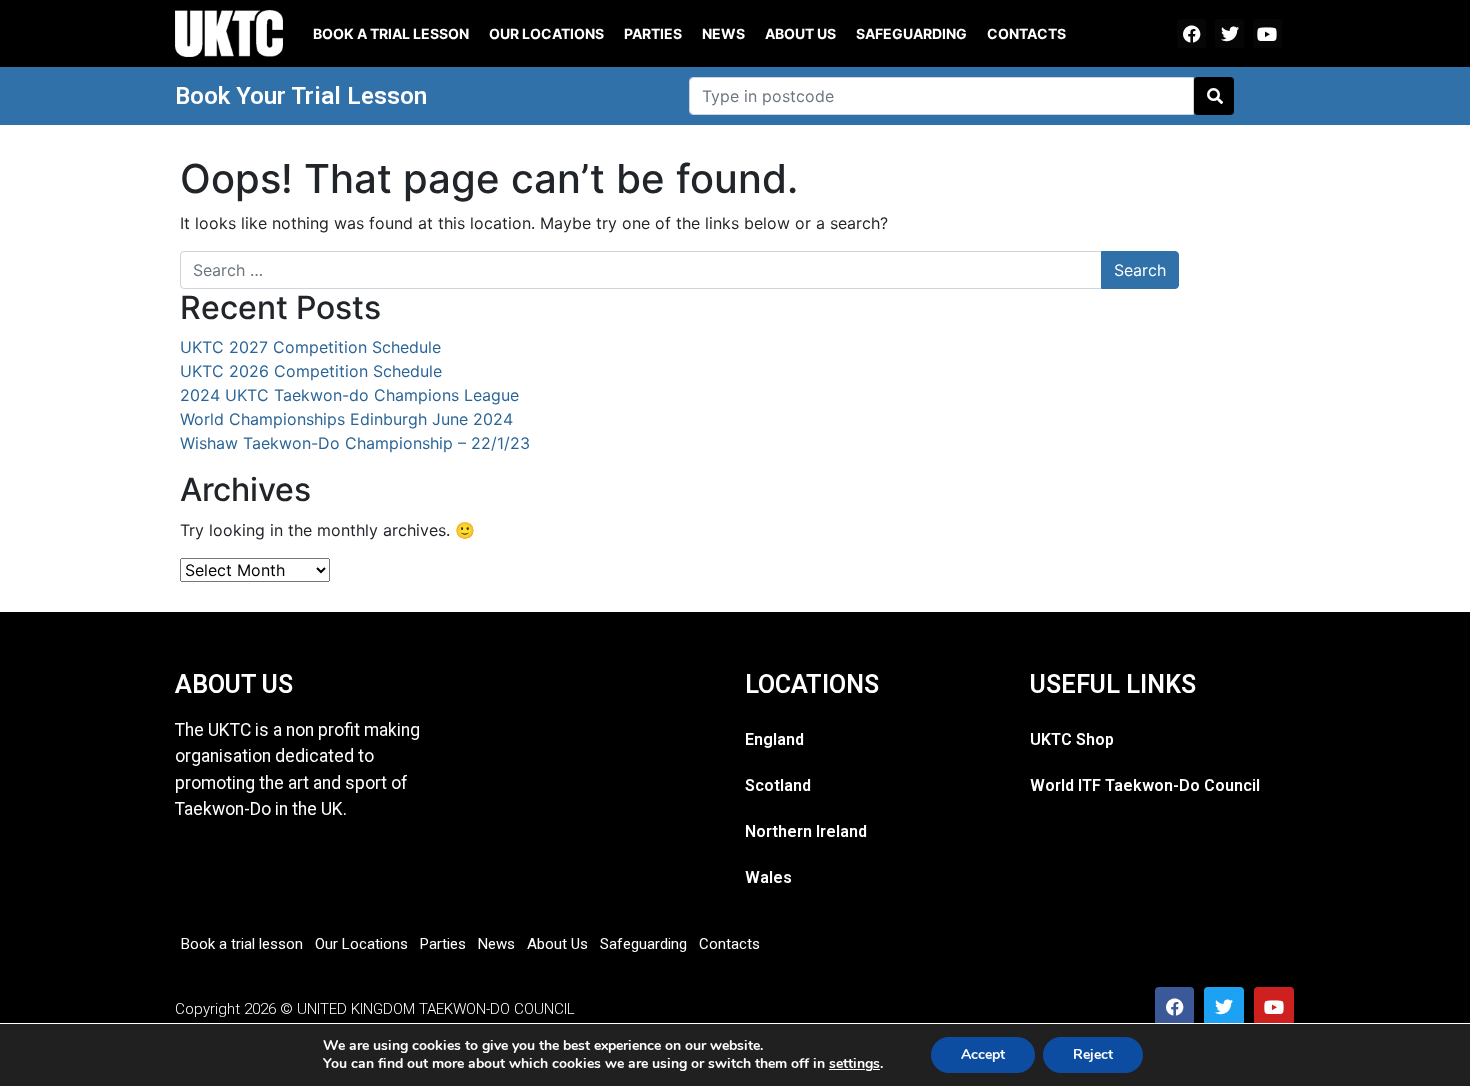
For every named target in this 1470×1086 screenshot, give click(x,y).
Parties (653, 33)
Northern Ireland (806, 831)
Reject (1093, 1054)
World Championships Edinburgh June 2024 (346, 419)
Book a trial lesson (391, 33)
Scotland (778, 785)
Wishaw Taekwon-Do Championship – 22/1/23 (355, 443)
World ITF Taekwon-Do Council (1145, 785)
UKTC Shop (1072, 739)
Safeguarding (911, 33)
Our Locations (546, 33)
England (774, 739)
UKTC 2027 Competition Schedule (310, 347)
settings (854, 1064)
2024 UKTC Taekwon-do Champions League (349, 395)
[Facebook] (1191, 33)
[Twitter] (1229, 33)
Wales (768, 877)
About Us (800, 33)
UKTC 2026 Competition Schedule (311, 371)
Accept (983, 1054)
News (723, 33)
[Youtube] (1267, 33)
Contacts (1026, 33)
